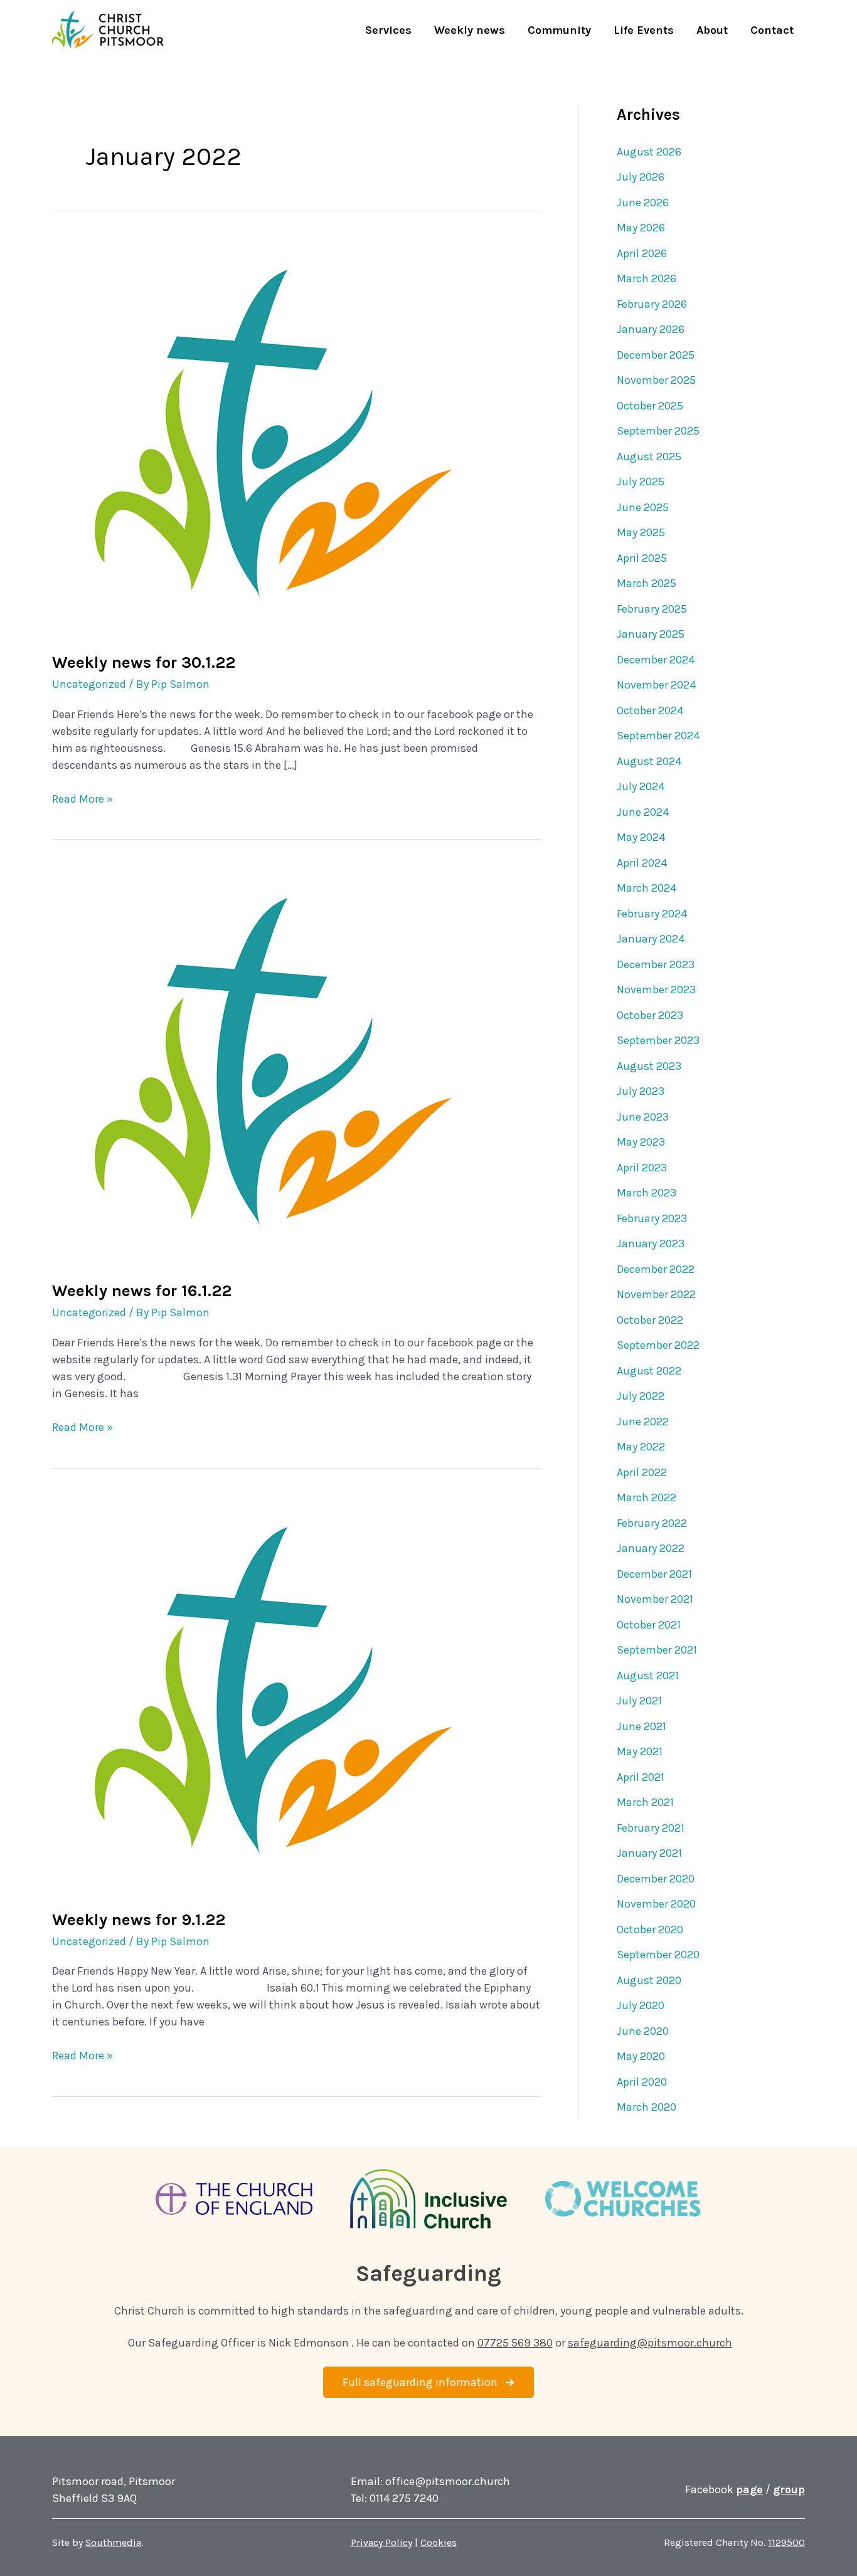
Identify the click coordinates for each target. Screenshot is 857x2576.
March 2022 (647, 1497)
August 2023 (649, 1066)
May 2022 (641, 1447)
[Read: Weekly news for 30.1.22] (260, 436)
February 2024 (652, 914)
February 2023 (652, 1218)
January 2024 (651, 939)
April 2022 (642, 1472)
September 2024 (658, 736)
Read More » (83, 800)
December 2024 (656, 660)
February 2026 (652, 304)
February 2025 (652, 609)
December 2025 (656, 355)
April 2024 (642, 863)
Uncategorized (89, 684)
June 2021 (641, 1726)
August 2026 (649, 152)
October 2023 (650, 1015)
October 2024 (650, 710)
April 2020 (642, 2082)
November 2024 (656, 685)
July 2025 (641, 482)
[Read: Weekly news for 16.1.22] (260, 1065)
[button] (428, 2382)
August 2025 (649, 457)
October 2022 (650, 1320)
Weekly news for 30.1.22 (144, 662)
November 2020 (656, 1904)
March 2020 (647, 2107)
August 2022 (649, 1371)
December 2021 (654, 1574)
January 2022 (651, 1548)
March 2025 (647, 583)
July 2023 (641, 1091)
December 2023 (656, 964)
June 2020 (643, 2031)
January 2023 (651, 1243)
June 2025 (643, 507)
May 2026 (641, 228)
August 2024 (649, 761)
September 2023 (658, 1040)
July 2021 (639, 1701)
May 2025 (641, 532)
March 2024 (647, 888)
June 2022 (643, 1422)
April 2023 (642, 1168)
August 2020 (649, 1980)
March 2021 (645, 1802)
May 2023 (641, 1142)
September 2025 (658, 431)
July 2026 (641, 177)
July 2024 (641, 786)
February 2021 (651, 1828)
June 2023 (643, 1117)
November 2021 (655, 1599)
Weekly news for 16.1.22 (142, 1291)
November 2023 (656, 990)
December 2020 (656, 1879)
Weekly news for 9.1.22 (139, 1920)
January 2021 (649, 1853)
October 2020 (650, 1929)
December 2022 (656, 1269)
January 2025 (651, 634)
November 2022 (656, 1294)
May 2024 (641, 837)
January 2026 (651, 329)
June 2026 (643, 203)
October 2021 (649, 1625)
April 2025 (642, 558)
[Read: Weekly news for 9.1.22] (260, 1694)
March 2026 (647, 278)
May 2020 (641, 2056)
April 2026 (642, 253)
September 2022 (658, 1345)
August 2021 (648, 1676)
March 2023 (647, 1193)
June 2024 (643, 812)
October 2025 (650, 406)
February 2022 (652, 1523)
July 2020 (641, 2005)
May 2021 (640, 1751)
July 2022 (641, 1396)
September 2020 (658, 1955)
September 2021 (657, 1650)
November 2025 (656, 380)
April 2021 (641, 1777)
